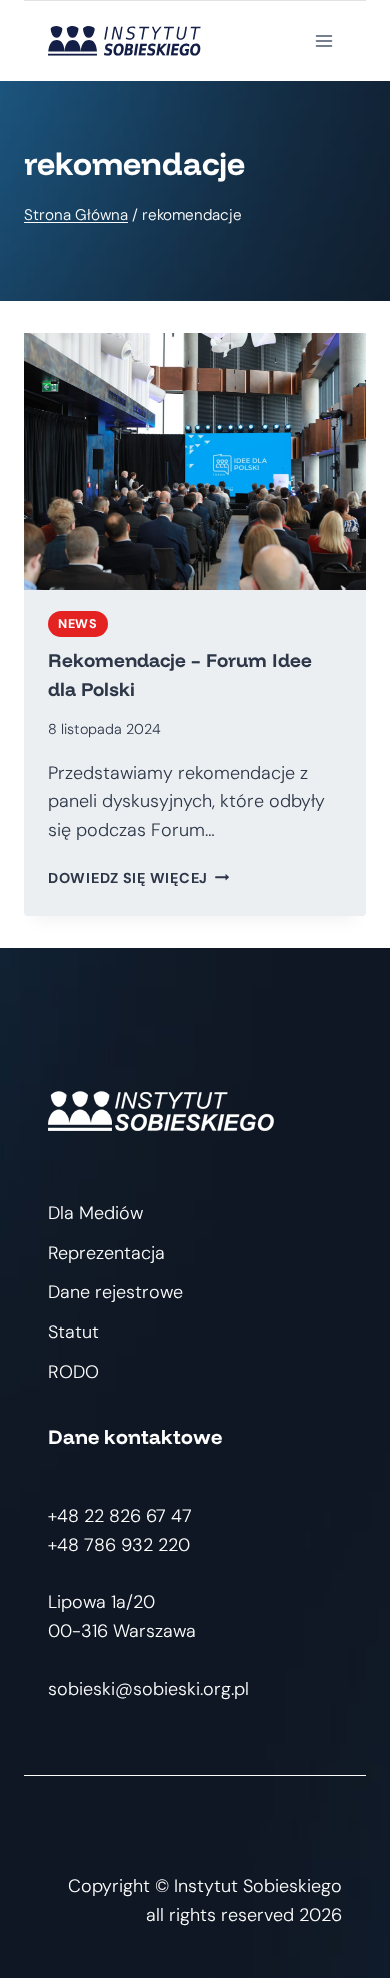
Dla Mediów (95, 1213)
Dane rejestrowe (115, 1292)
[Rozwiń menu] (323, 40)
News (78, 624)
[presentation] (195, 461)
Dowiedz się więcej (139, 878)
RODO (73, 1372)
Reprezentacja (106, 1253)
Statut (73, 1332)
